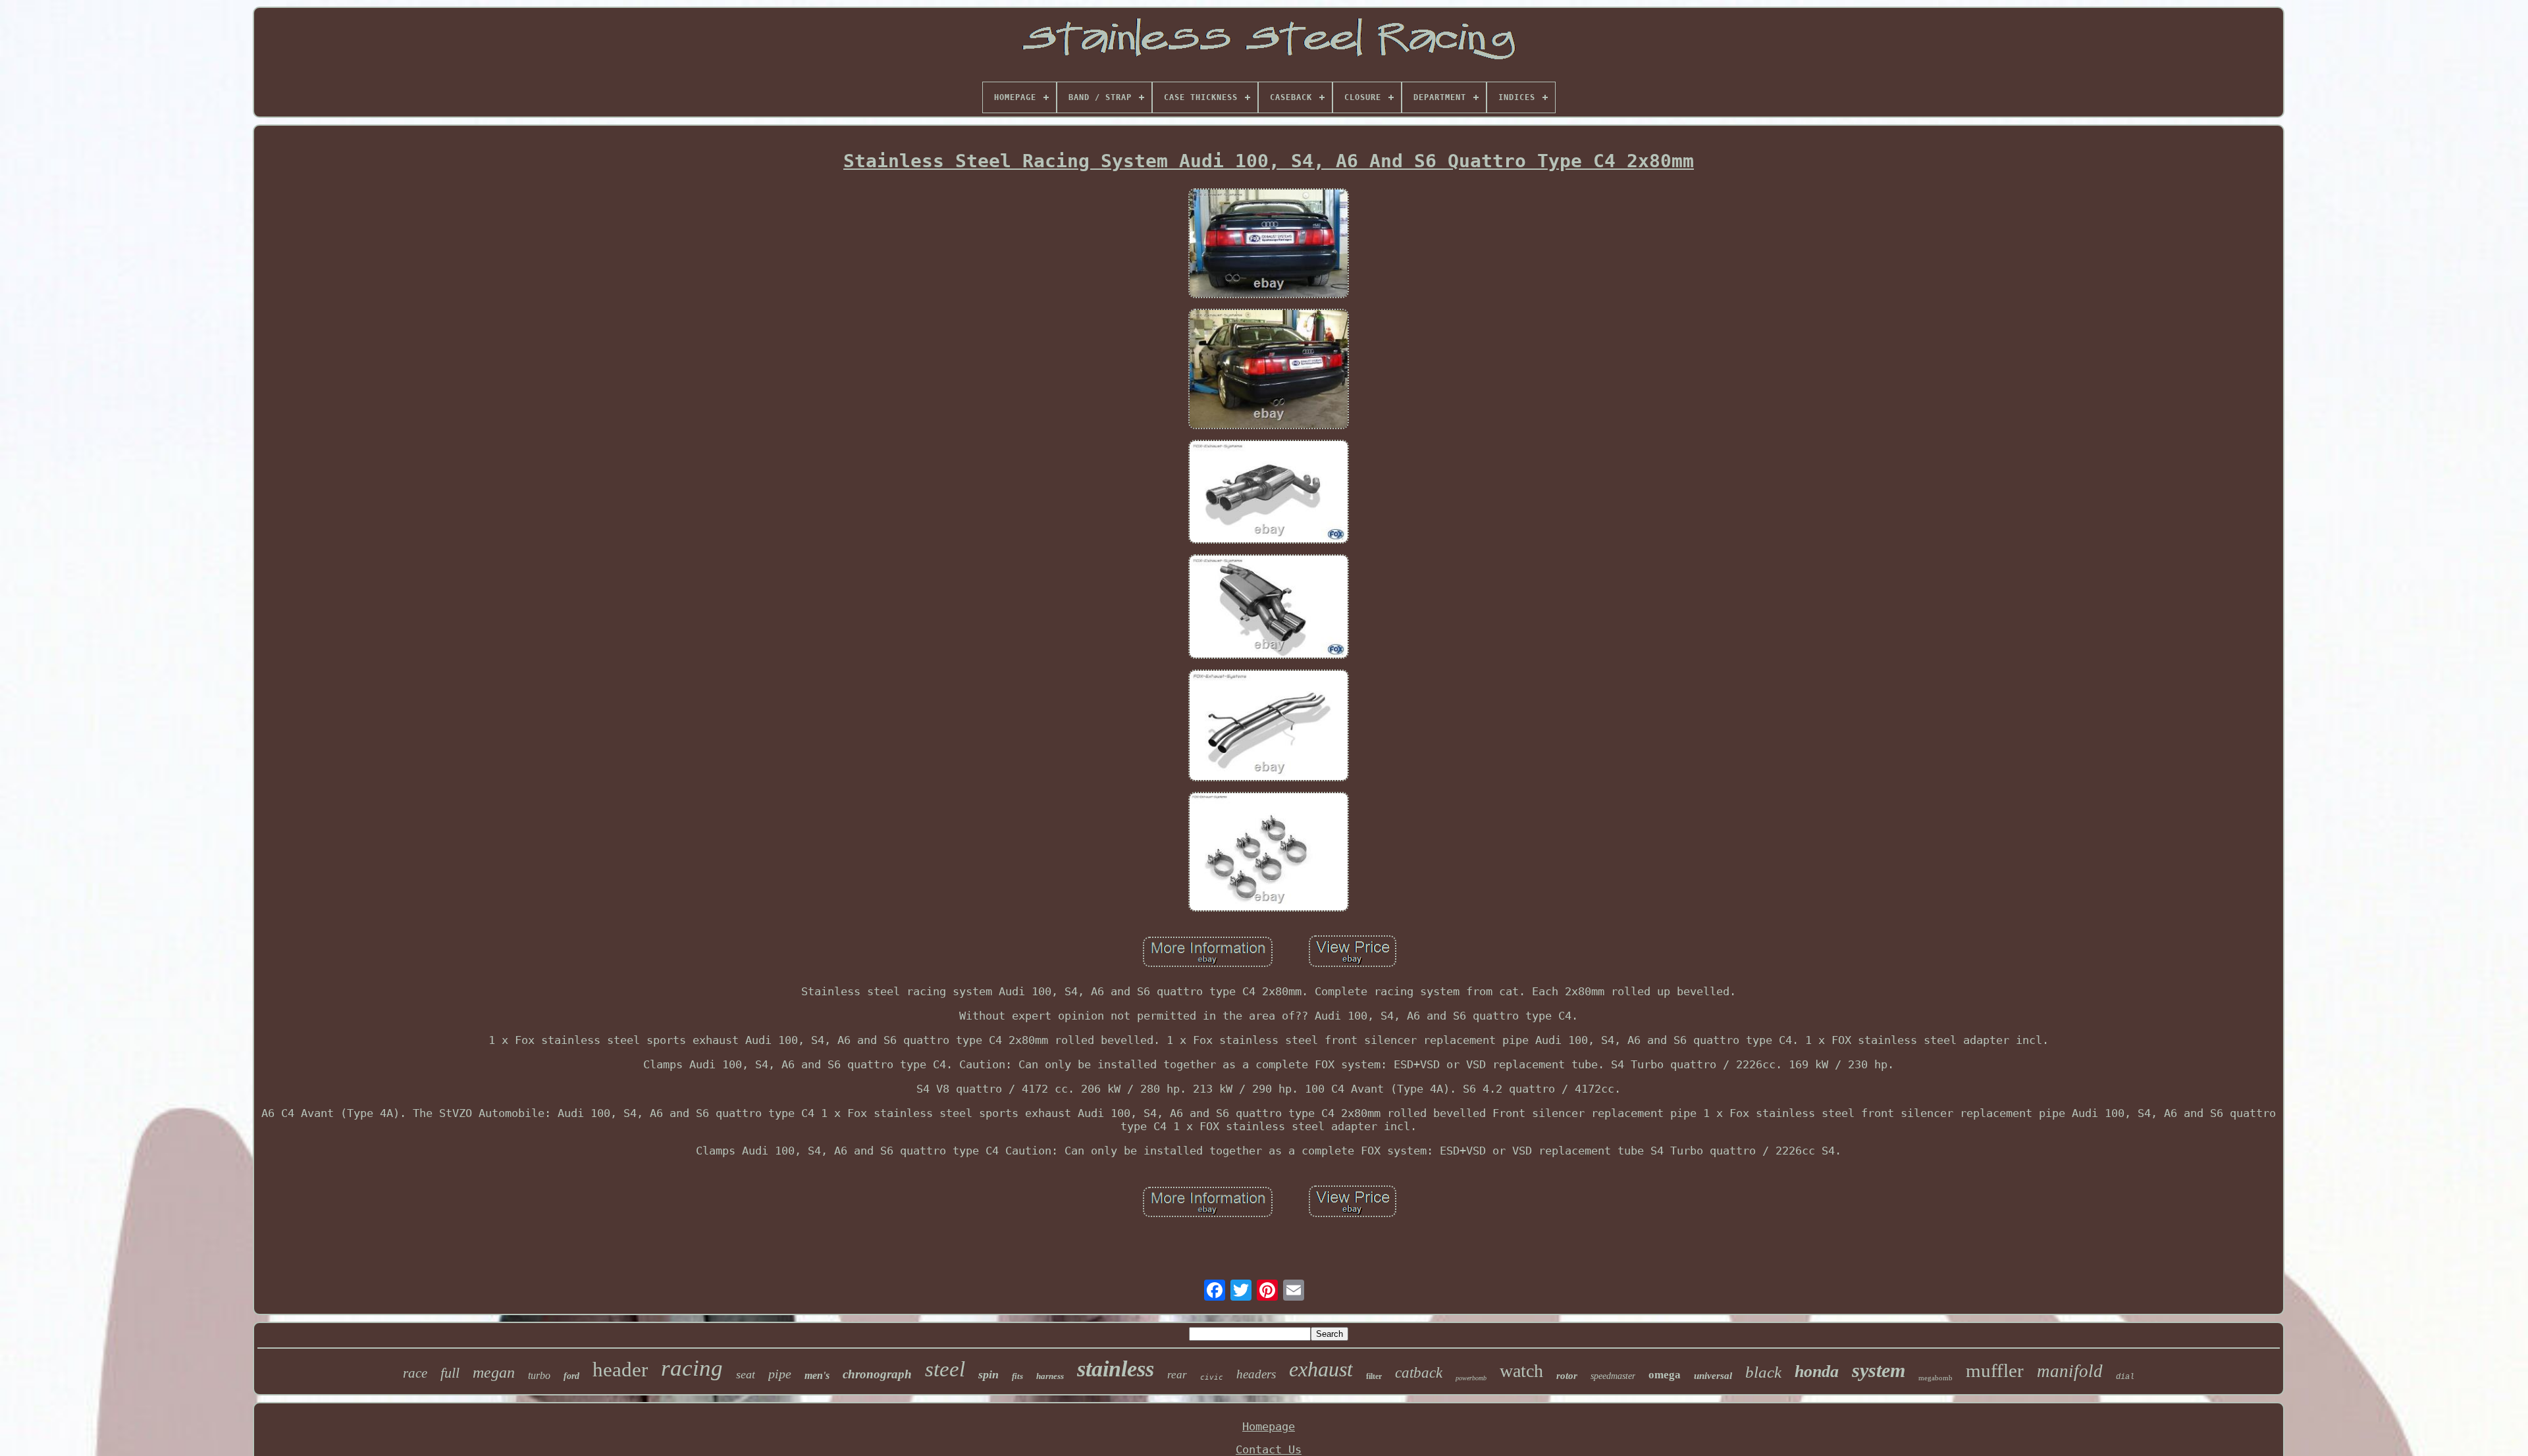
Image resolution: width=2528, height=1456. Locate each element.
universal (1713, 1376)
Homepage (1269, 1426)
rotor (1567, 1376)
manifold (2070, 1371)
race (415, 1373)
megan (494, 1372)
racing (692, 1368)
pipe (780, 1374)
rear (1177, 1375)
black (1763, 1372)
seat (746, 1374)
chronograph (877, 1374)
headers (1256, 1374)
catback (1419, 1373)
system (1879, 1370)
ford (571, 1376)
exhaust (1321, 1369)
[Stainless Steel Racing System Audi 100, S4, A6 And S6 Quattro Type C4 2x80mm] (1269, 245)
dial (2125, 1377)
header (620, 1369)
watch (1521, 1371)
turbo (539, 1375)
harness (1050, 1376)
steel (945, 1369)
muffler (1995, 1370)
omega (1665, 1375)
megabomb (1935, 1378)
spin (988, 1374)
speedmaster (1613, 1376)
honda (1817, 1371)
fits (1017, 1376)
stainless (1116, 1369)
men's (817, 1375)
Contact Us (1269, 1449)
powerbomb (1471, 1378)
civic (1212, 1377)
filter (1374, 1376)
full (450, 1373)
